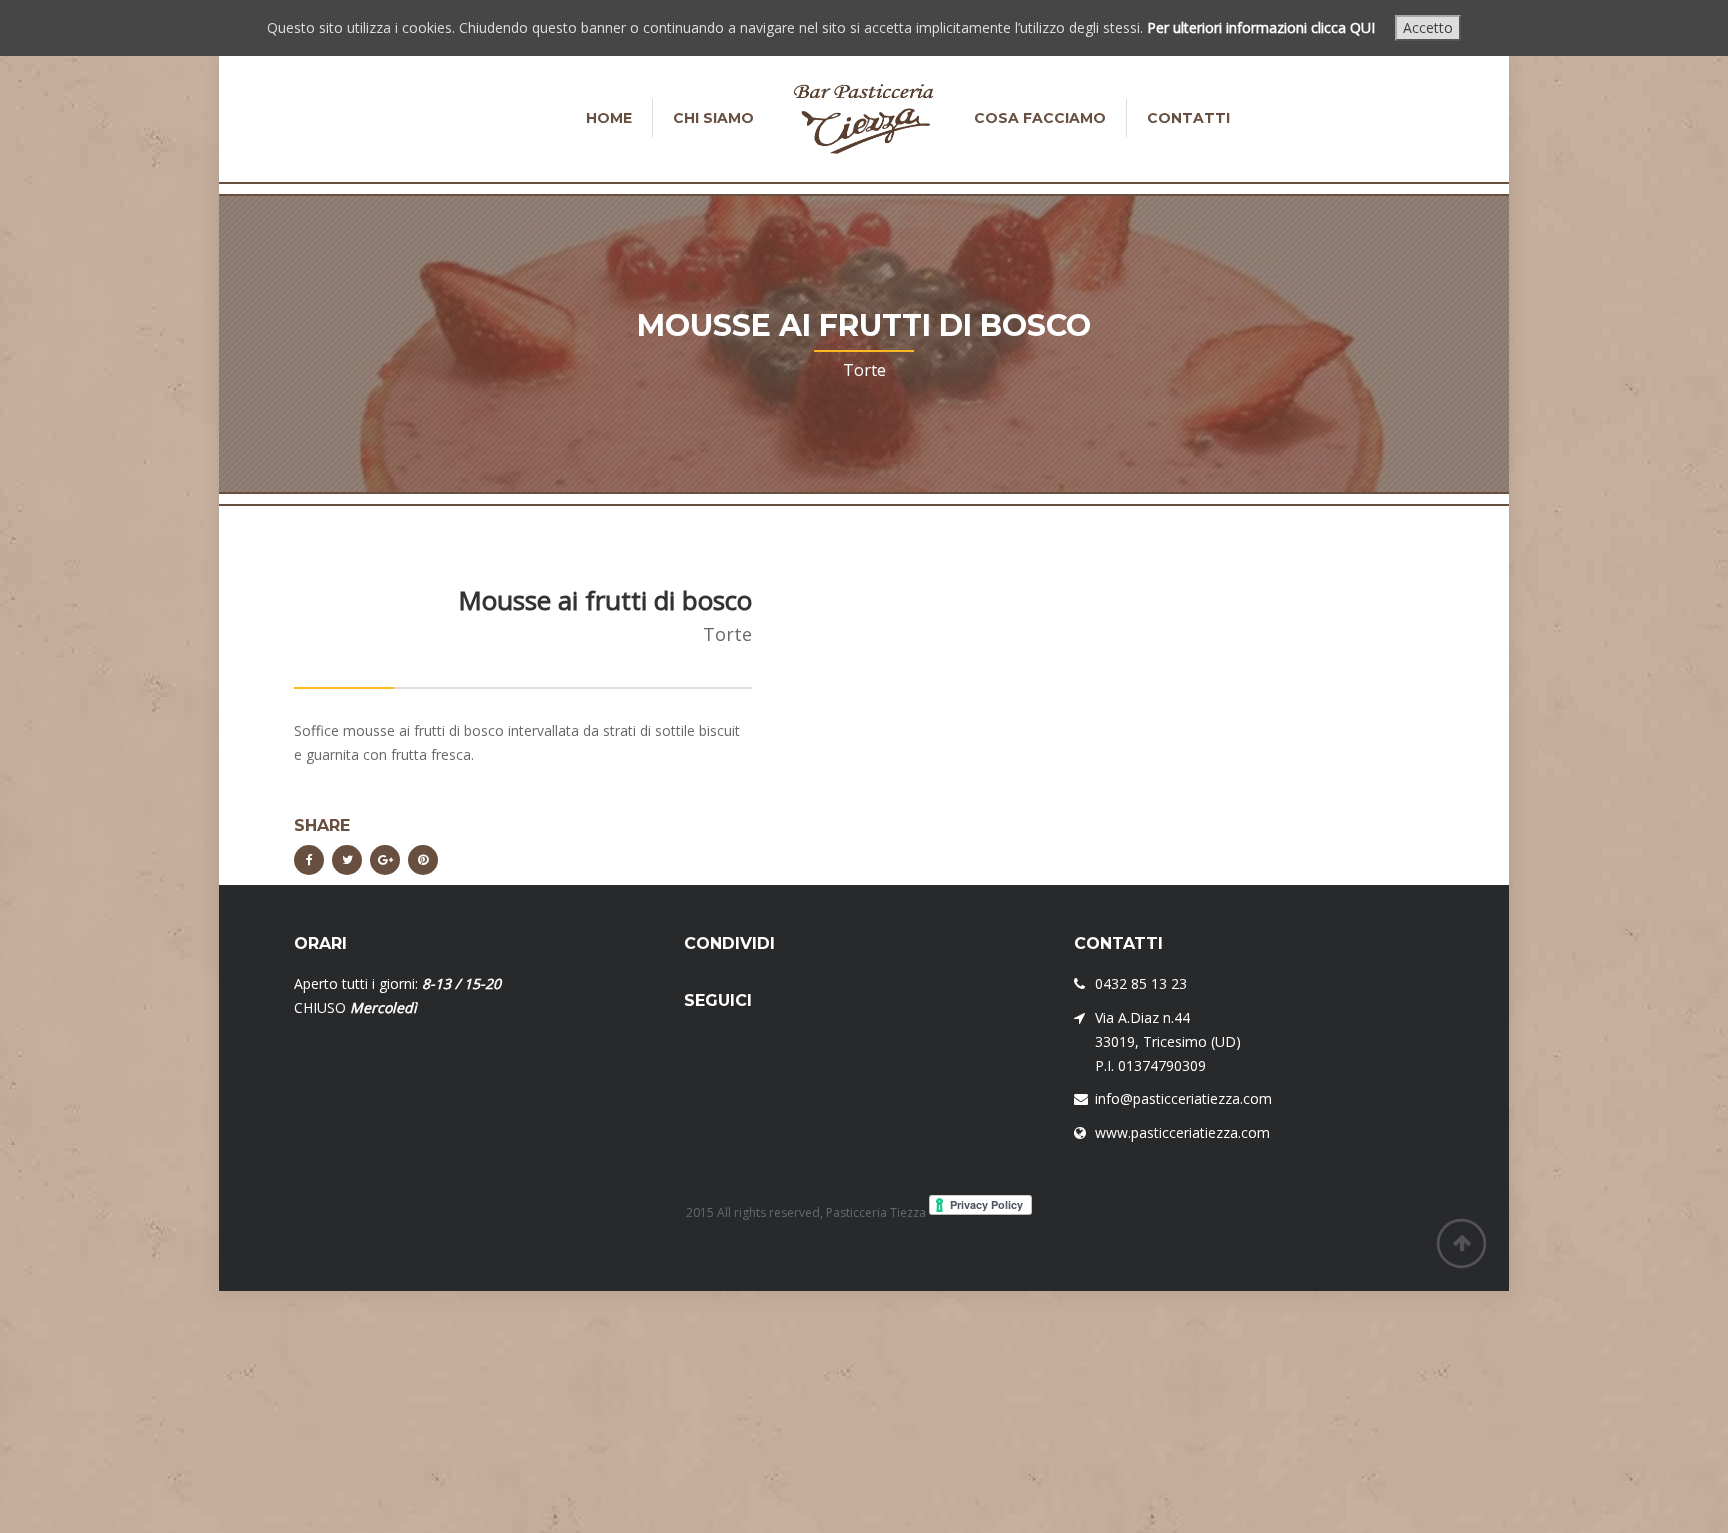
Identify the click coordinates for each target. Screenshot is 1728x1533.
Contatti (1188, 118)
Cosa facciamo (1040, 118)
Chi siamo (713, 118)
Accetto (1428, 27)
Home (609, 118)
